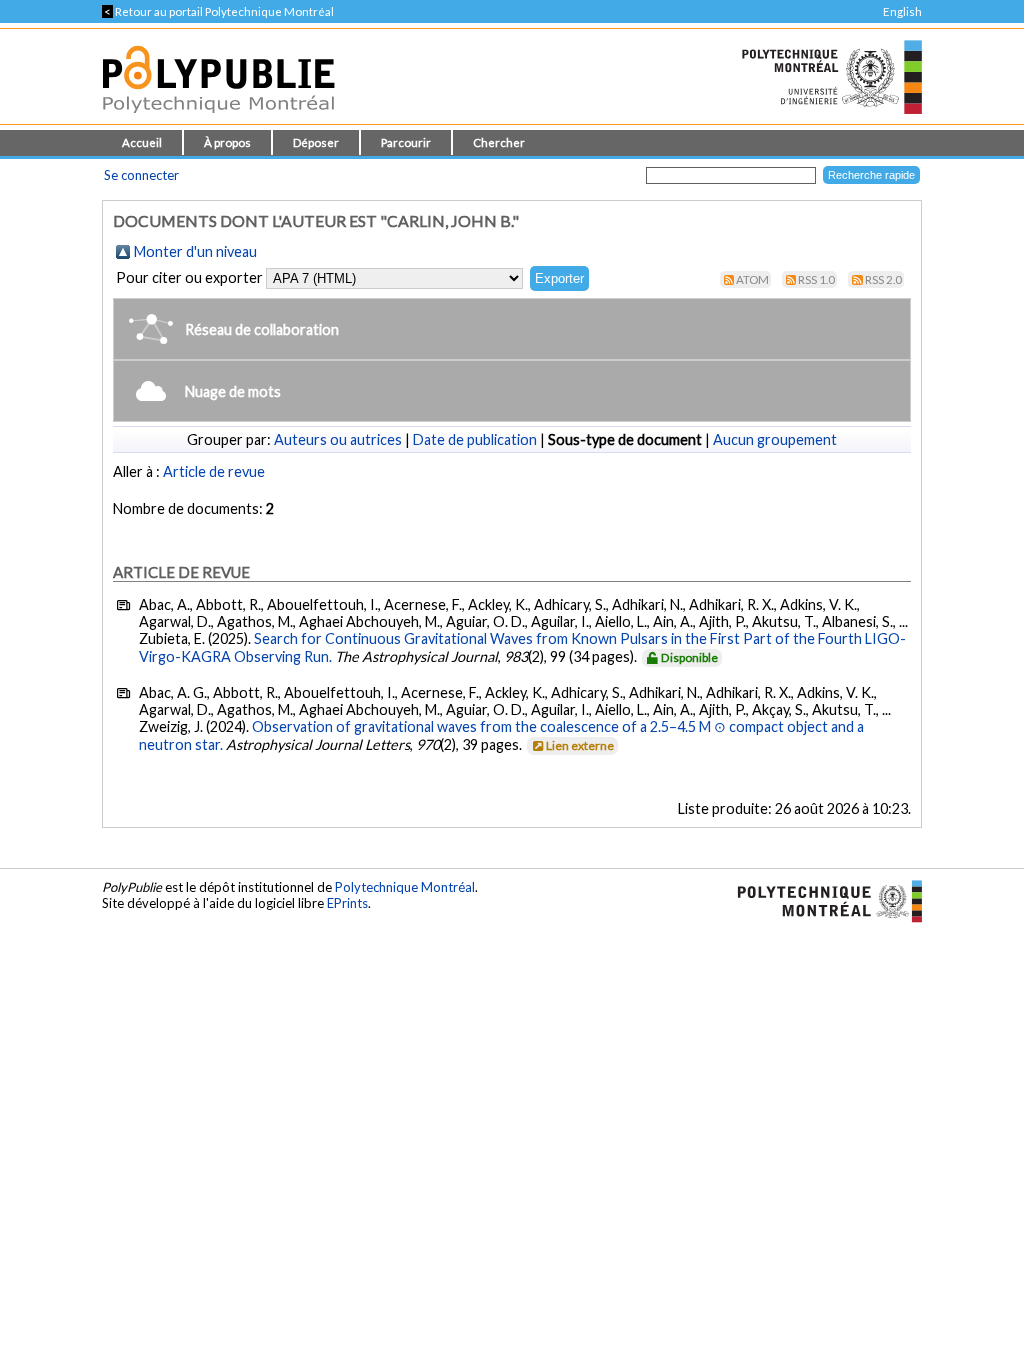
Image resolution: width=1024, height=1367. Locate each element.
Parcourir (406, 142)
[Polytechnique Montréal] (821, 899)
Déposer (316, 142)
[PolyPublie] (218, 118)
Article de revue (214, 471)
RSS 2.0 (883, 279)
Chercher (499, 142)
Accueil (142, 142)
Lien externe (580, 745)
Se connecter (141, 175)
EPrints (347, 903)
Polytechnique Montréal (405, 887)
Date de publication (475, 439)
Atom (752, 279)
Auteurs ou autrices (338, 439)
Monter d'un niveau (195, 251)
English (902, 11)
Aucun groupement (775, 439)
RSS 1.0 (816, 279)
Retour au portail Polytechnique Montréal (218, 11)
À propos (227, 142)
